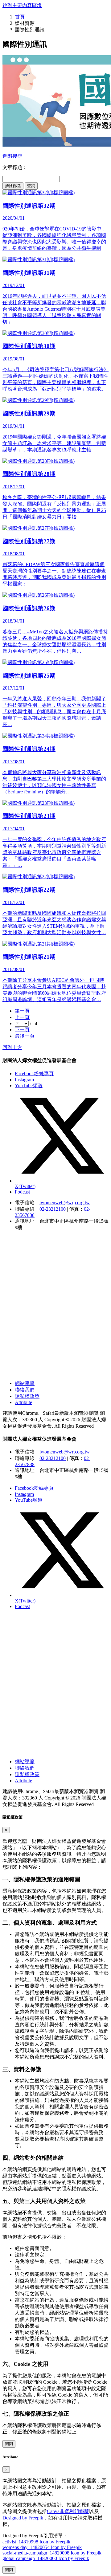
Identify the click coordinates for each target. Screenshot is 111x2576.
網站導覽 (25, 1383)
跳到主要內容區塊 (22, 5)
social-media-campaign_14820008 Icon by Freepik (52, 2553)
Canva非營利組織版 (68, 2511)
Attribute (23, 1402)
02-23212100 (53, 1209)
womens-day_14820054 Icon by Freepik (42, 2547)
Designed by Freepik (23, 2518)
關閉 (9, 2444)
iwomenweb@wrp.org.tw (65, 1203)
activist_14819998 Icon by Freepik (36, 2542)
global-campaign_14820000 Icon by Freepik (46, 2558)
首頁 (20, 17)
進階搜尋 (12, 156)
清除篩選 (13, 186)
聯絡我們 (25, 1390)
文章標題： (15, 167)
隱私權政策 (27, 1396)
